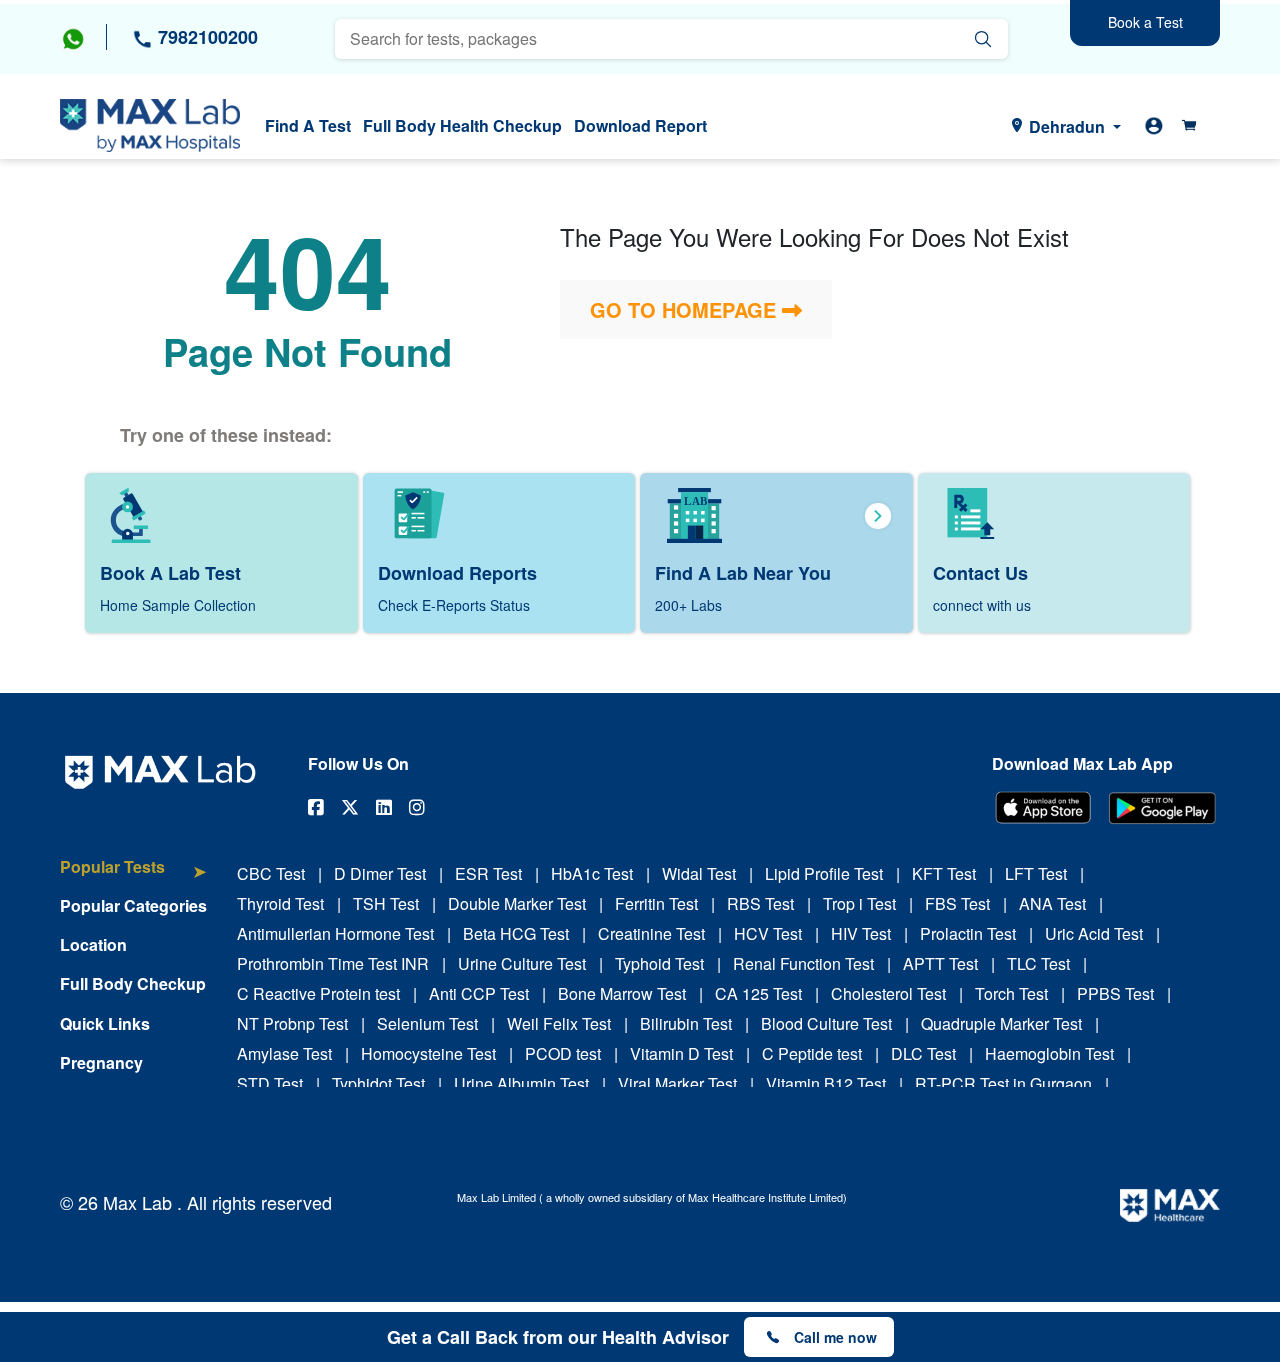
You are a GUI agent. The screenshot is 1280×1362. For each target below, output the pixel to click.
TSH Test (386, 903)
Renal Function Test (803, 963)
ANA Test (1052, 903)
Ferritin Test (656, 903)
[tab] (133, 876)
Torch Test (1011, 993)
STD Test (270, 1083)
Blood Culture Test (826, 1023)
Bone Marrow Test (622, 993)
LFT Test (1036, 873)
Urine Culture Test (522, 963)
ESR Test (488, 873)
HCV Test (768, 933)
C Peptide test (812, 1053)
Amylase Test (284, 1053)
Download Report (640, 125)
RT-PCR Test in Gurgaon (1003, 1083)
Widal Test (699, 873)
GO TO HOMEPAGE (686, 309)
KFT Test (944, 873)
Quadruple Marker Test (1001, 1023)
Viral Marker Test (677, 1083)
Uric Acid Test (1094, 933)
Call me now (835, 1337)
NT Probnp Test (292, 1023)
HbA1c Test (592, 873)
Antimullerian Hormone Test (335, 933)
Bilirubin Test (686, 1023)
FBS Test (957, 903)
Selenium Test (427, 1023)
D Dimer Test (380, 873)
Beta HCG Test (516, 933)
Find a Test (308, 125)
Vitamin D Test (681, 1053)
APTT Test (940, 963)
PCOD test (563, 1053)
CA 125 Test (758, 993)
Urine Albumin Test (521, 1083)
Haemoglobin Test (1049, 1053)
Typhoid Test (659, 963)
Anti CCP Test (479, 993)
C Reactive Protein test (318, 993)
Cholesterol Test (888, 993)
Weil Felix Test (559, 1023)
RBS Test (760, 903)
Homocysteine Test (428, 1053)
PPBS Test (1115, 993)
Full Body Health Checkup (462, 125)
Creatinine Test (651, 933)
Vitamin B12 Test (826, 1083)
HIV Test (861, 933)
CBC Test (271, 873)
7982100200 (205, 37)
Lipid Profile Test (824, 873)
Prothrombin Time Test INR (333, 963)
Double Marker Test (517, 903)
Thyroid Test (280, 903)
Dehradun (1067, 126)
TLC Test (1038, 963)
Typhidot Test (378, 1083)
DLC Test (923, 1053)
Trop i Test (859, 903)
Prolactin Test (968, 933)
